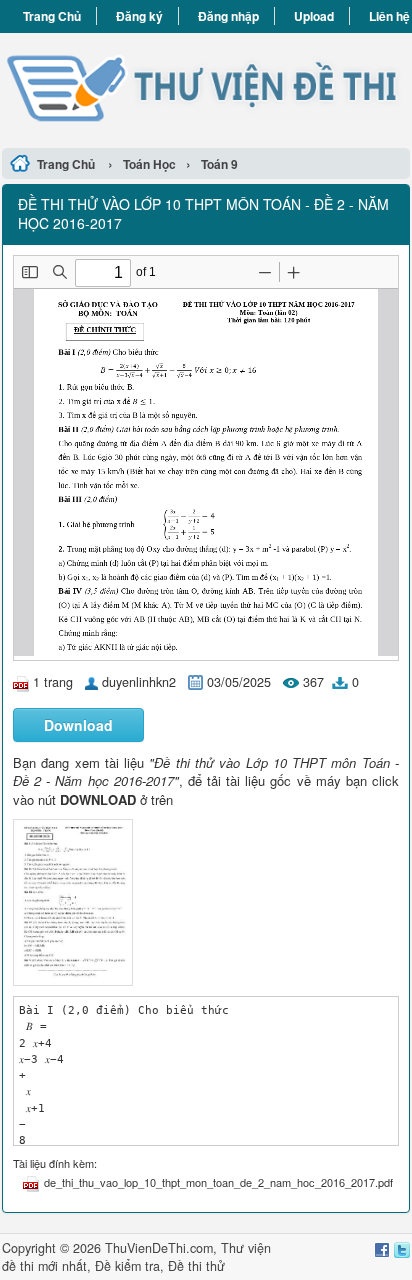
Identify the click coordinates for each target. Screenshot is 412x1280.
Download (78, 725)
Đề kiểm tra (127, 1266)
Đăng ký (139, 16)
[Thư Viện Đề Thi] (206, 87)
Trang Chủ (52, 16)
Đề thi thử (196, 1266)
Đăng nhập (228, 16)
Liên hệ (389, 16)
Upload (314, 16)
